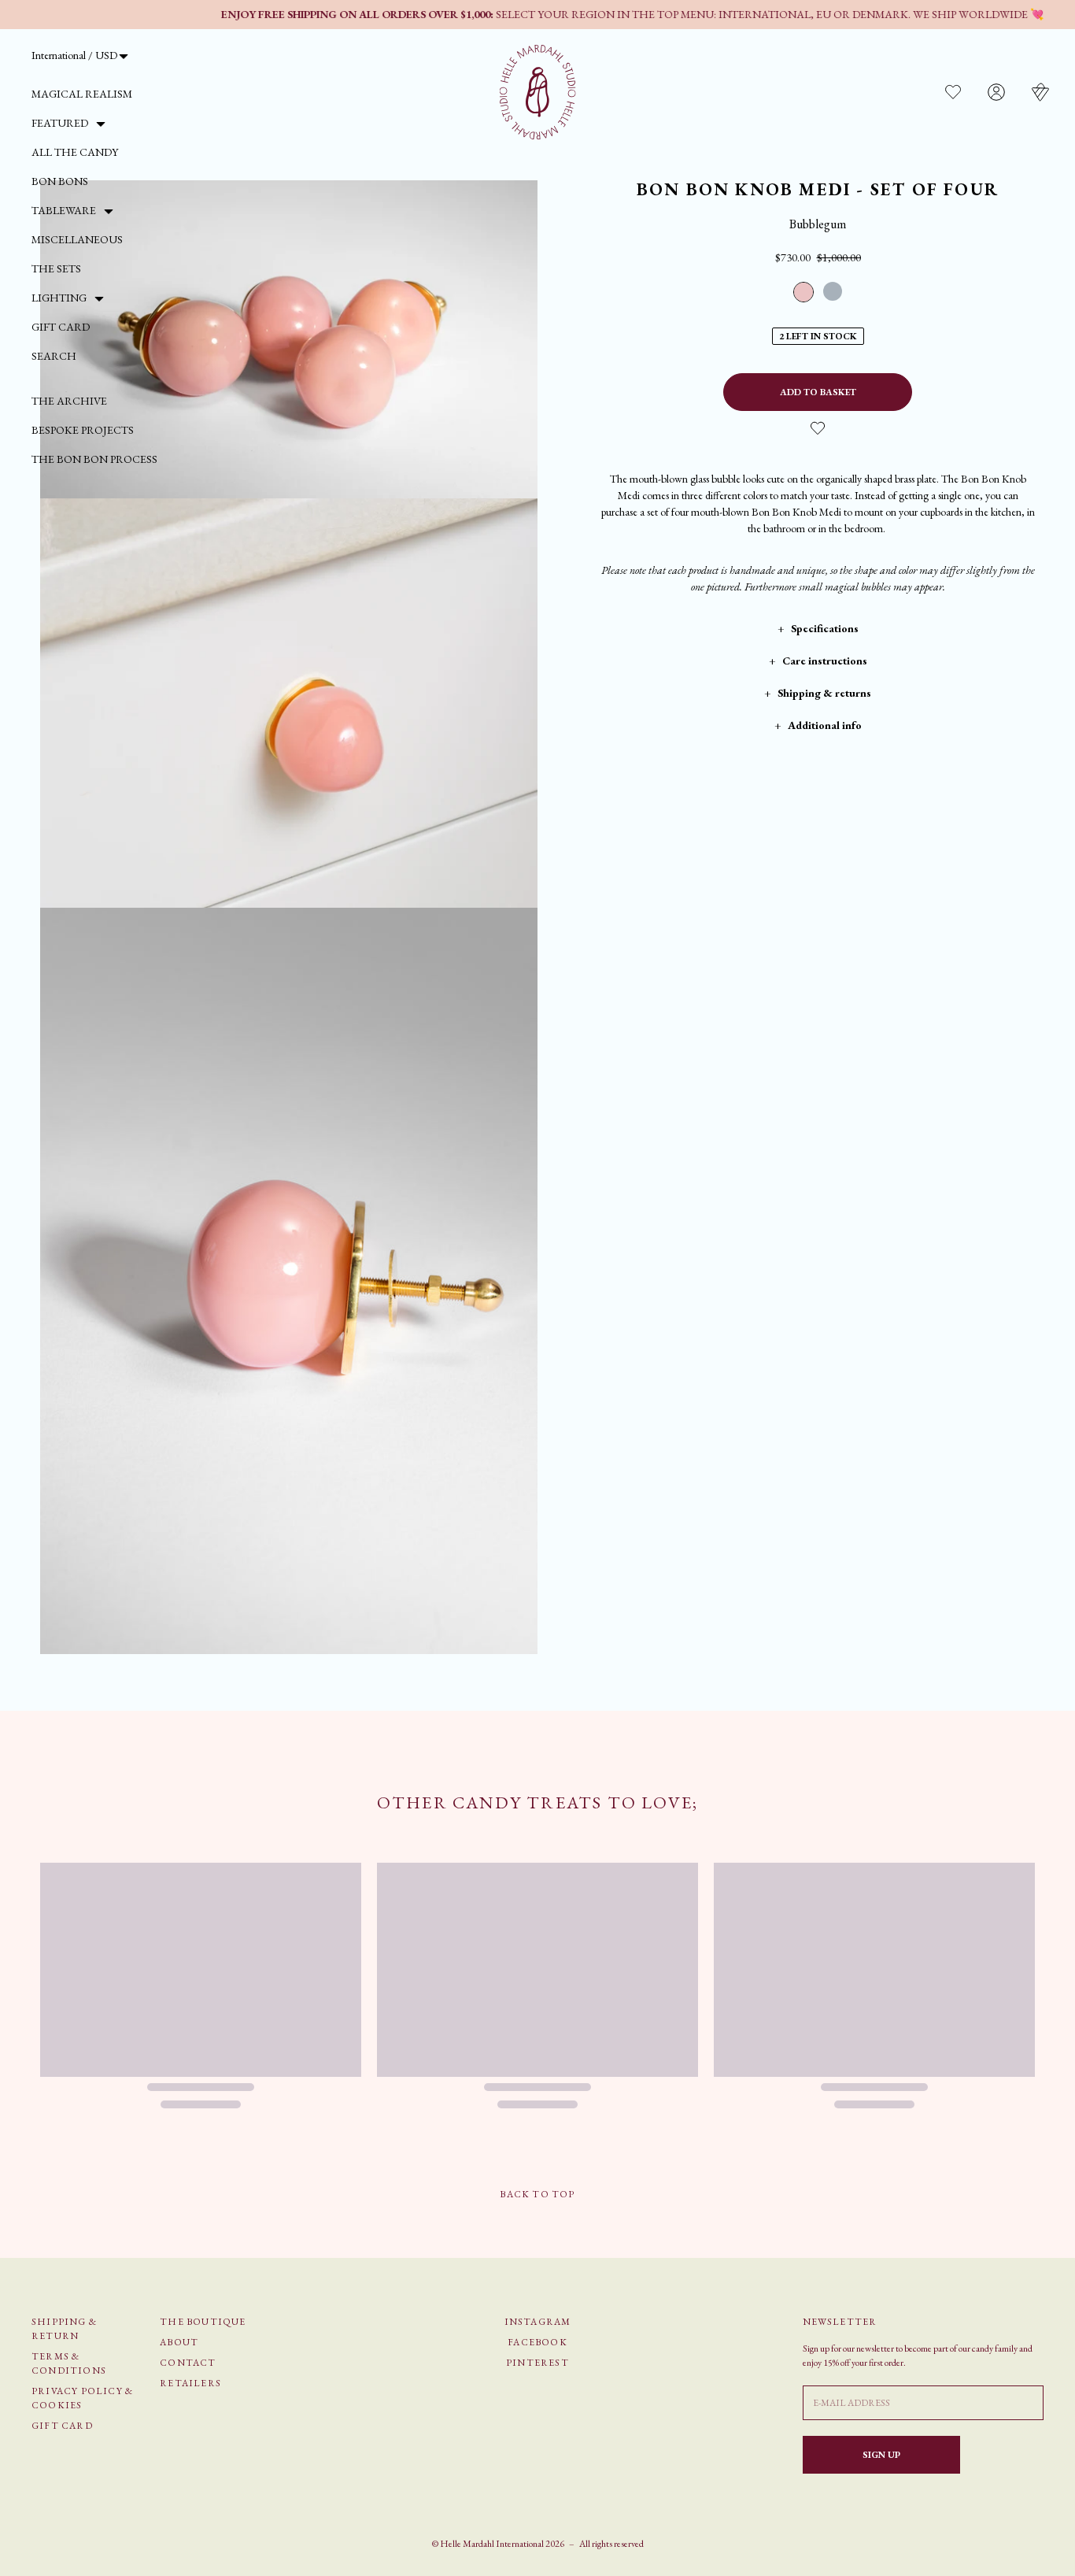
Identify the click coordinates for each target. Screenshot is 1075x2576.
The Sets (56, 268)
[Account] (996, 92)
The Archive (69, 401)
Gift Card (61, 327)
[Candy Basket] (1040, 92)
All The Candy (75, 152)
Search (54, 356)
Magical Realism (82, 94)
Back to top (537, 2194)
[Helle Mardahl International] (538, 92)
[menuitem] (82, 94)
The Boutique (203, 2322)
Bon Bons (60, 181)
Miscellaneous (77, 239)
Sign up (881, 2455)
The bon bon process (94, 459)
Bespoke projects (83, 430)
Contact (188, 2363)
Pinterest (537, 2363)
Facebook (537, 2342)
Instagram (538, 2322)
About (179, 2342)
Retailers (190, 2383)
